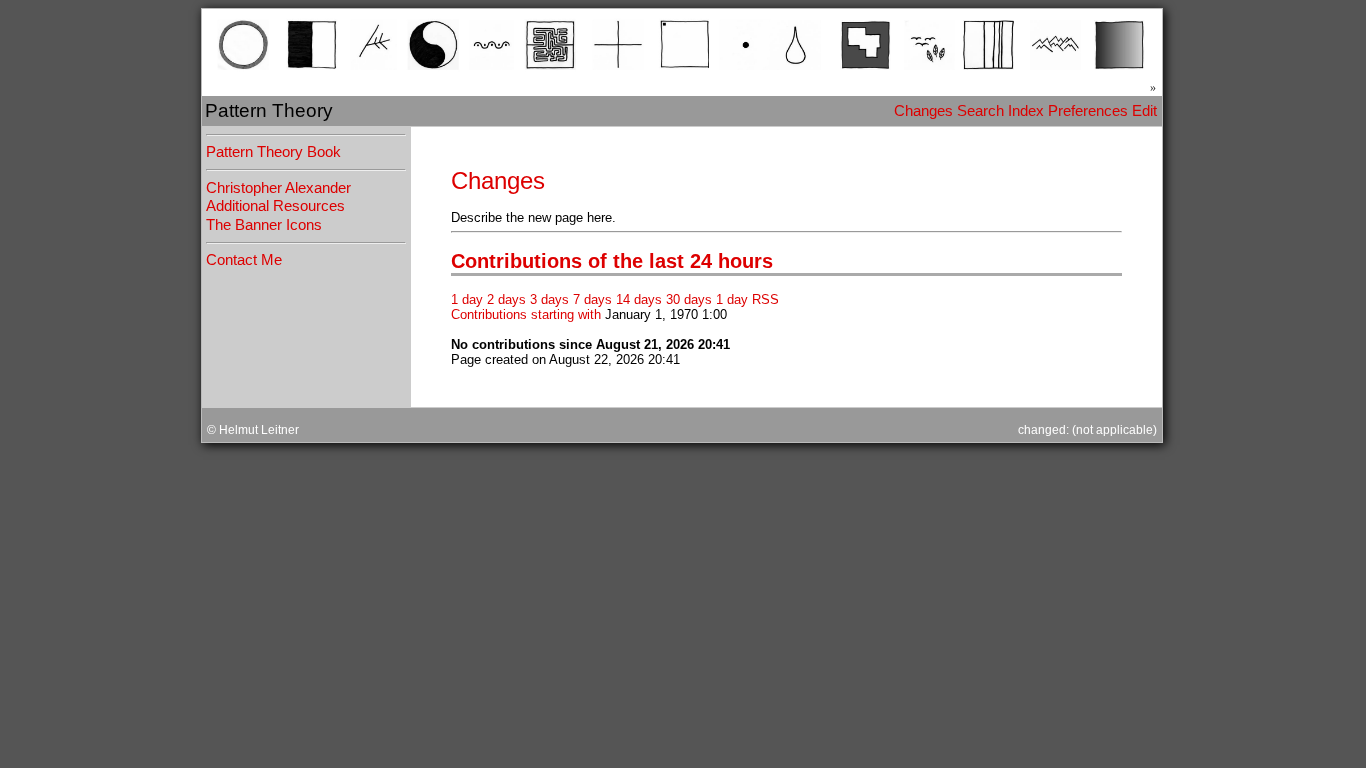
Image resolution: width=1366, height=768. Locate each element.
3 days (549, 299)
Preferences (1088, 111)
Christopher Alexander (278, 188)
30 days (689, 299)
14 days (639, 299)
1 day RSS (747, 299)
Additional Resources (275, 206)
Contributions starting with (526, 314)
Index (1026, 111)
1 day (467, 299)
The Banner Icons (264, 225)
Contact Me (244, 260)
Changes (923, 111)
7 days (592, 299)
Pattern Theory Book (273, 152)
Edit (1144, 111)
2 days (506, 299)
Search (980, 111)
